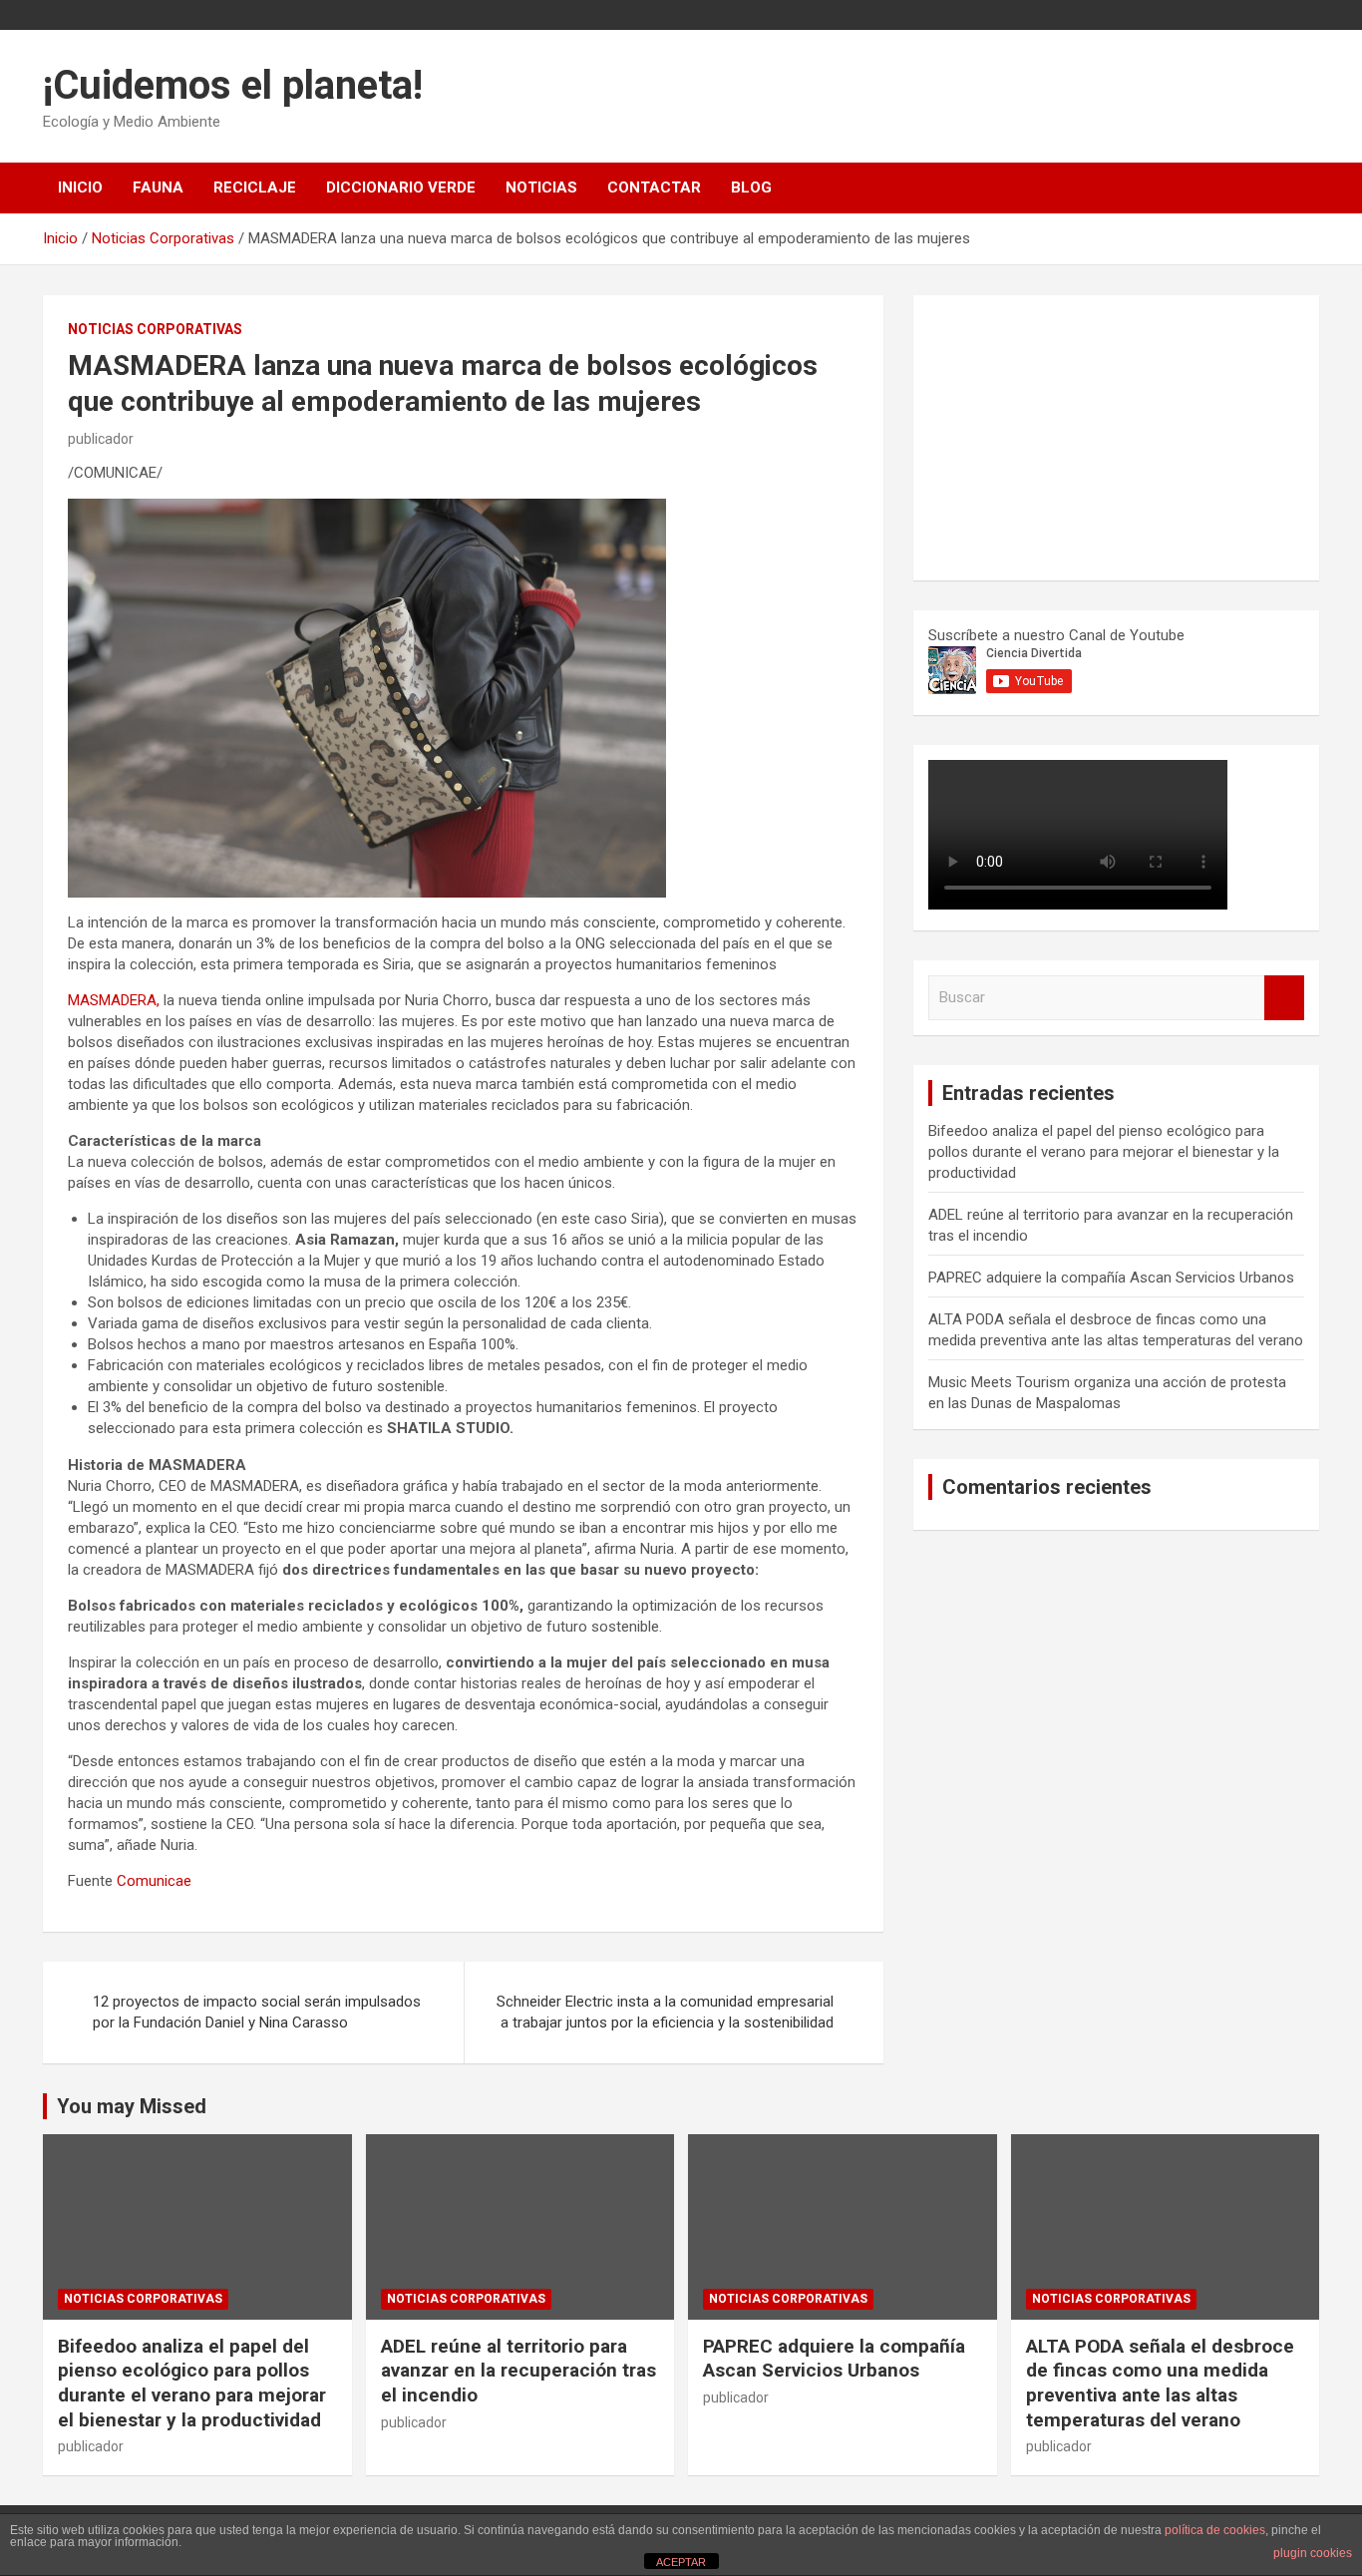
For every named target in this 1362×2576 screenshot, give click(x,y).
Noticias (541, 187)
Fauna (158, 187)
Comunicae (154, 1881)
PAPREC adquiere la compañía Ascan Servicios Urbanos (1111, 1278)
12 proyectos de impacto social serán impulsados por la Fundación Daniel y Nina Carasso (257, 2012)
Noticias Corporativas (155, 329)
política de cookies (1215, 2530)
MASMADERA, (114, 1000)
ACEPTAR (681, 2562)
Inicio (80, 187)
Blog (751, 187)
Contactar (654, 187)
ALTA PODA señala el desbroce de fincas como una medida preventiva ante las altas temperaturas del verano (1160, 2383)
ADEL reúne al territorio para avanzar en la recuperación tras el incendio (518, 2371)
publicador (101, 439)
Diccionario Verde (401, 187)
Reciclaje (255, 187)
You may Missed (132, 2106)
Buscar (1284, 998)
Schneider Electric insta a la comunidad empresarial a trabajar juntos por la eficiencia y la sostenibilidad (665, 2012)
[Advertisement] (1078, 435)
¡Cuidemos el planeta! (233, 85)
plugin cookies (1313, 2553)
